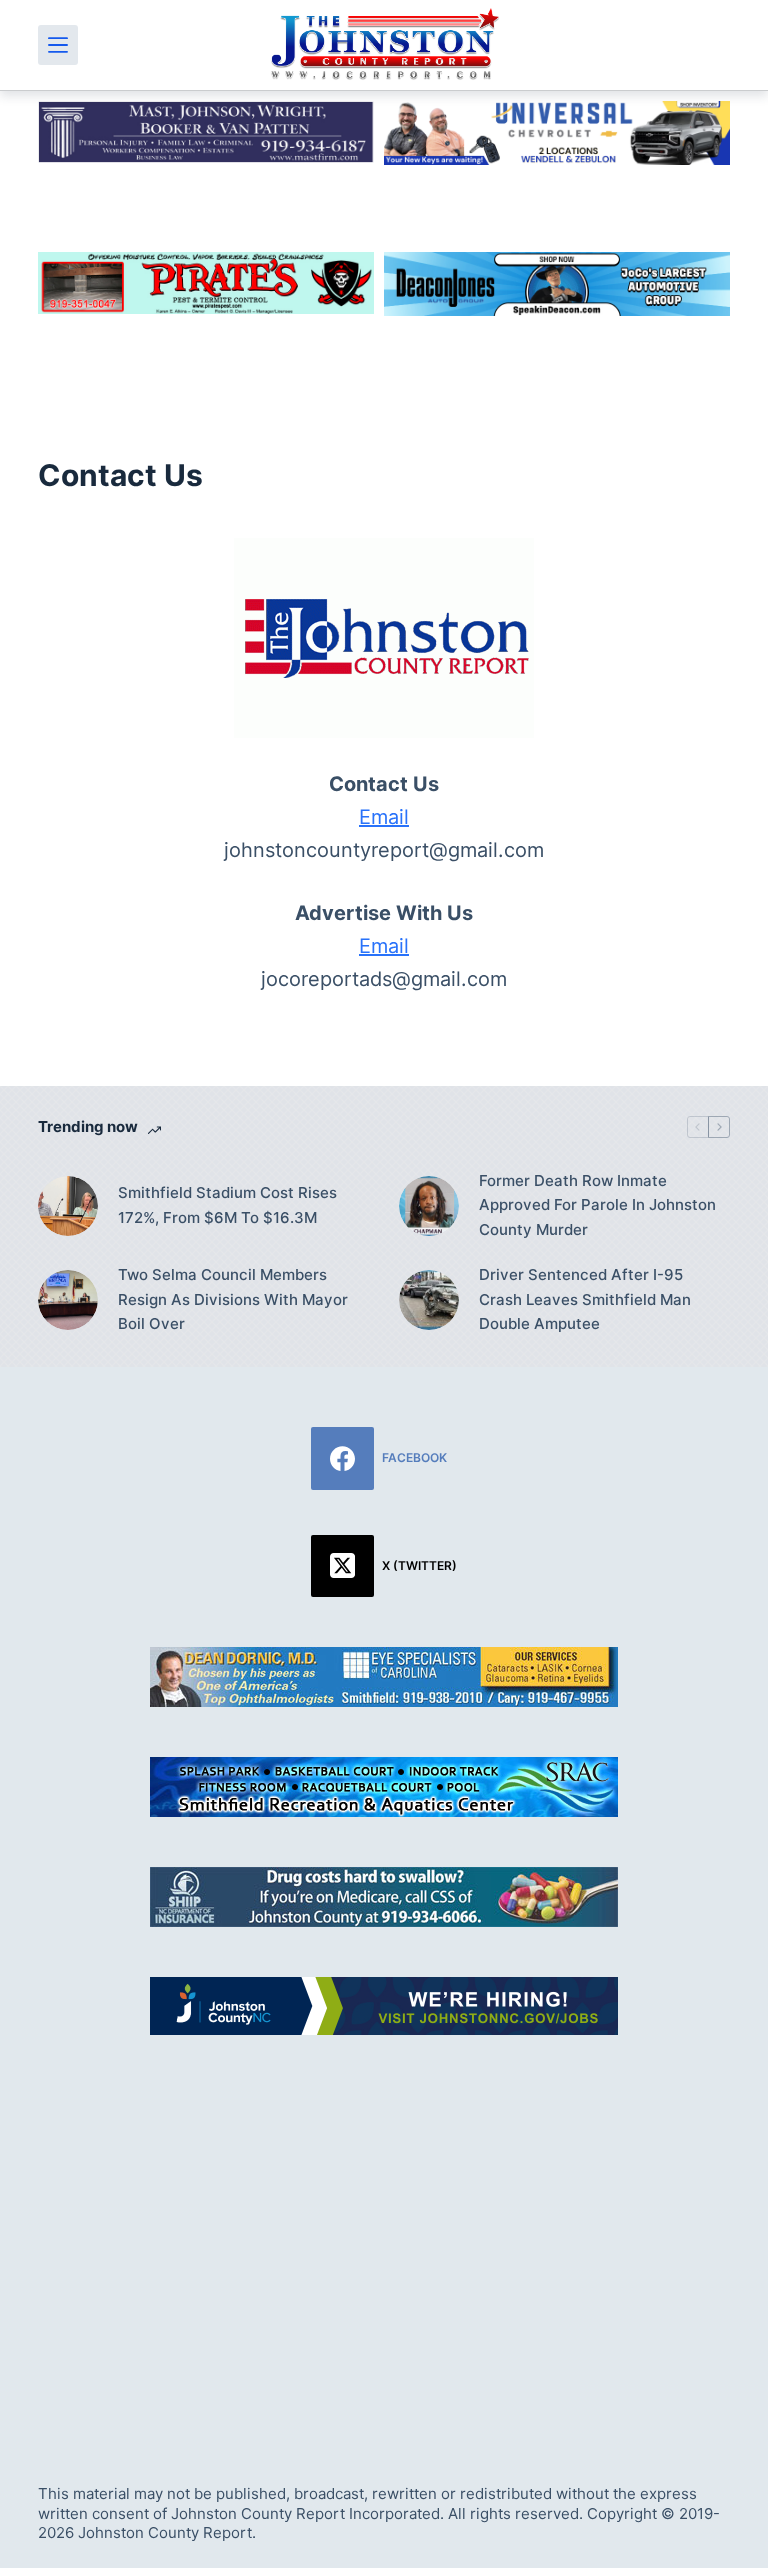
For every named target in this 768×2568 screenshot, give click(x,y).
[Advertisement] (383, 2237)
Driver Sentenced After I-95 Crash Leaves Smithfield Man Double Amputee (585, 1299)
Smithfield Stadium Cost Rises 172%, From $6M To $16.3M (227, 1205)
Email (384, 817)
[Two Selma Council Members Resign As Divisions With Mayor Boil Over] (68, 1300)
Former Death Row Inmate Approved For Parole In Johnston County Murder (597, 1205)
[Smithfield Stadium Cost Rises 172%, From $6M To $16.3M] (68, 1206)
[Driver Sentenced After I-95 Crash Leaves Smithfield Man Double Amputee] (429, 1300)
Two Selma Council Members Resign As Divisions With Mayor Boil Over (233, 1299)
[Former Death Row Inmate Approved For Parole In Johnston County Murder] (429, 1206)
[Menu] (58, 45)
